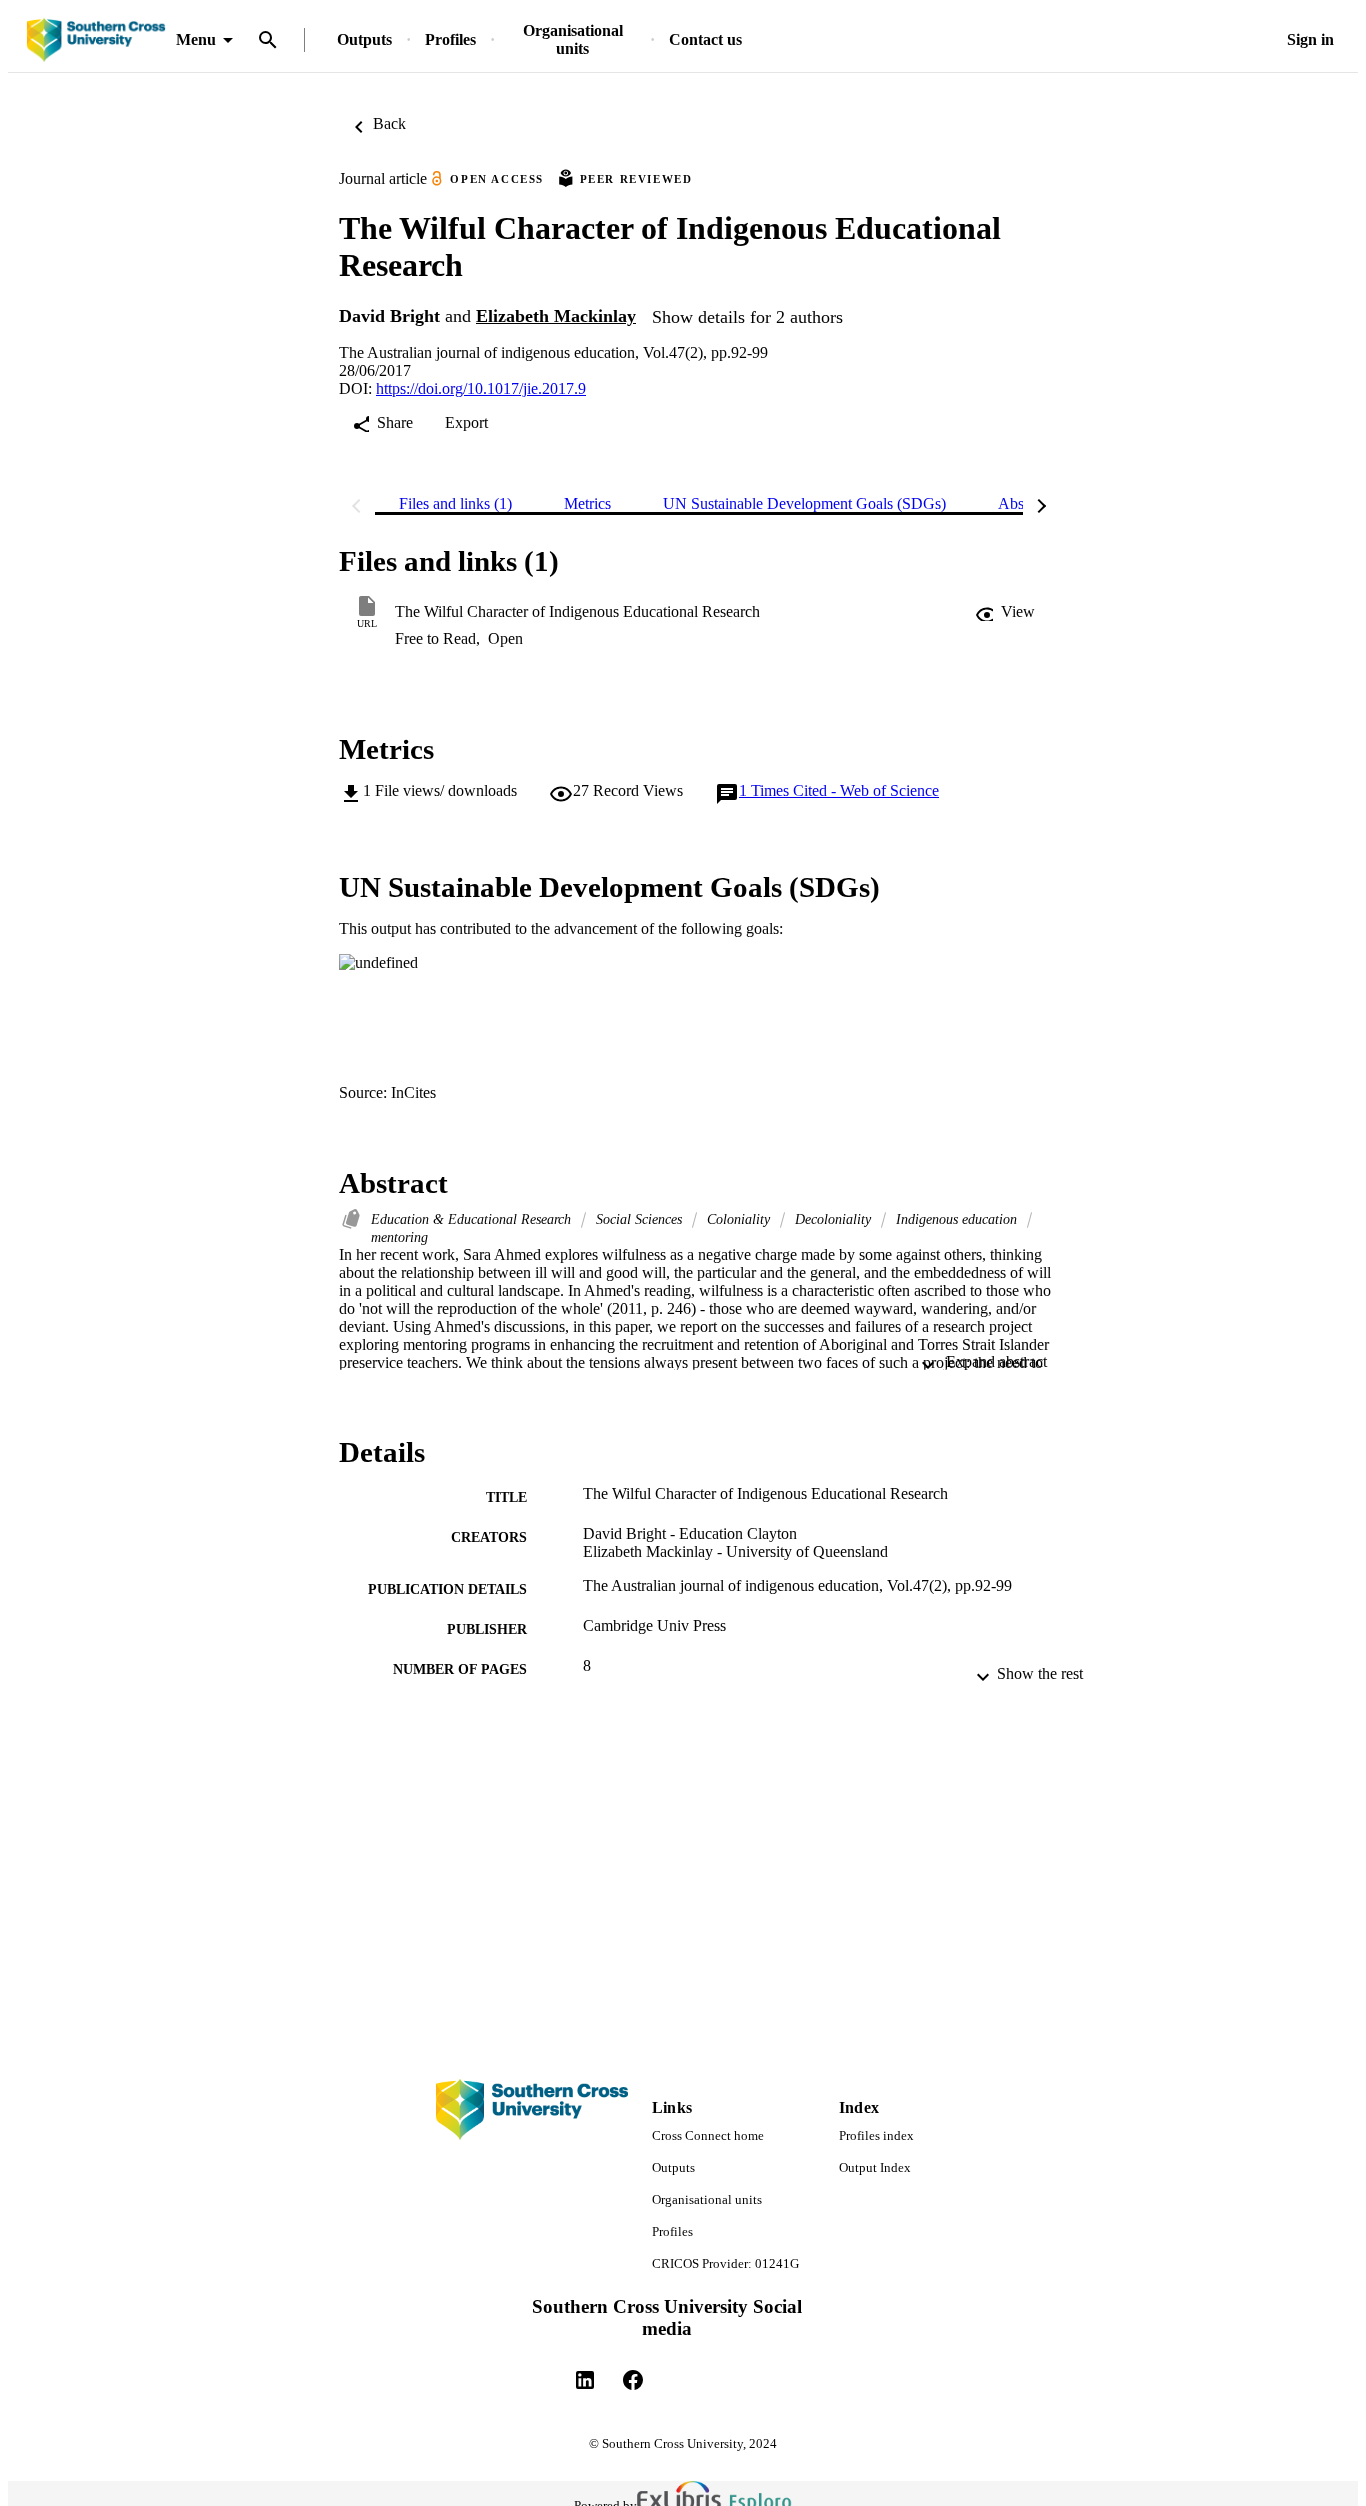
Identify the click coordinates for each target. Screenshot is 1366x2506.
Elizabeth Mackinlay (556, 316)
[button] (1005, 612)
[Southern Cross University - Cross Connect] (96, 40)
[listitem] (585, 2380)
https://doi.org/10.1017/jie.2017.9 (481, 388)
